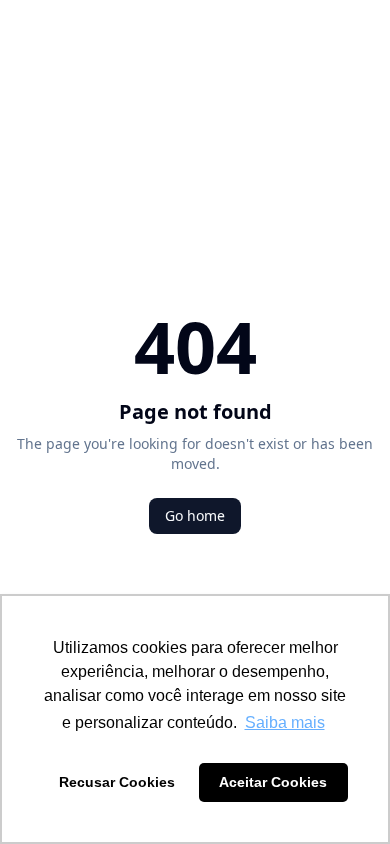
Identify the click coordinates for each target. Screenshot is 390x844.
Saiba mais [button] (285, 722)
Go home (195, 515)
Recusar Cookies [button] (117, 782)
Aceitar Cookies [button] (273, 782)
